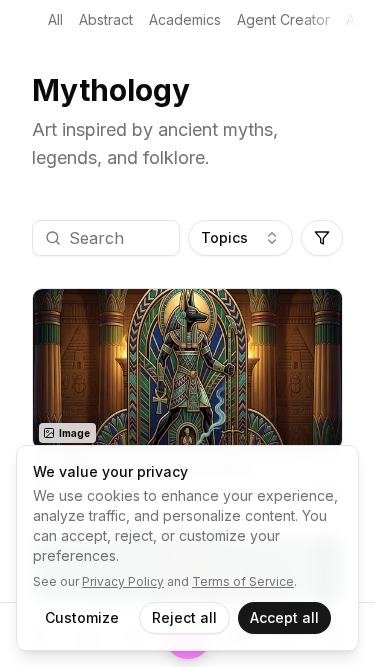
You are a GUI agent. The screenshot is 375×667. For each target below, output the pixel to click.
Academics (185, 19)
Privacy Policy (123, 581)
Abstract (106, 19)
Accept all (284, 617)
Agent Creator (283, 19)
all (55, 19)
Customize (82, 617)
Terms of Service (243, 581)
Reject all (184, 617)
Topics (224, 237)
